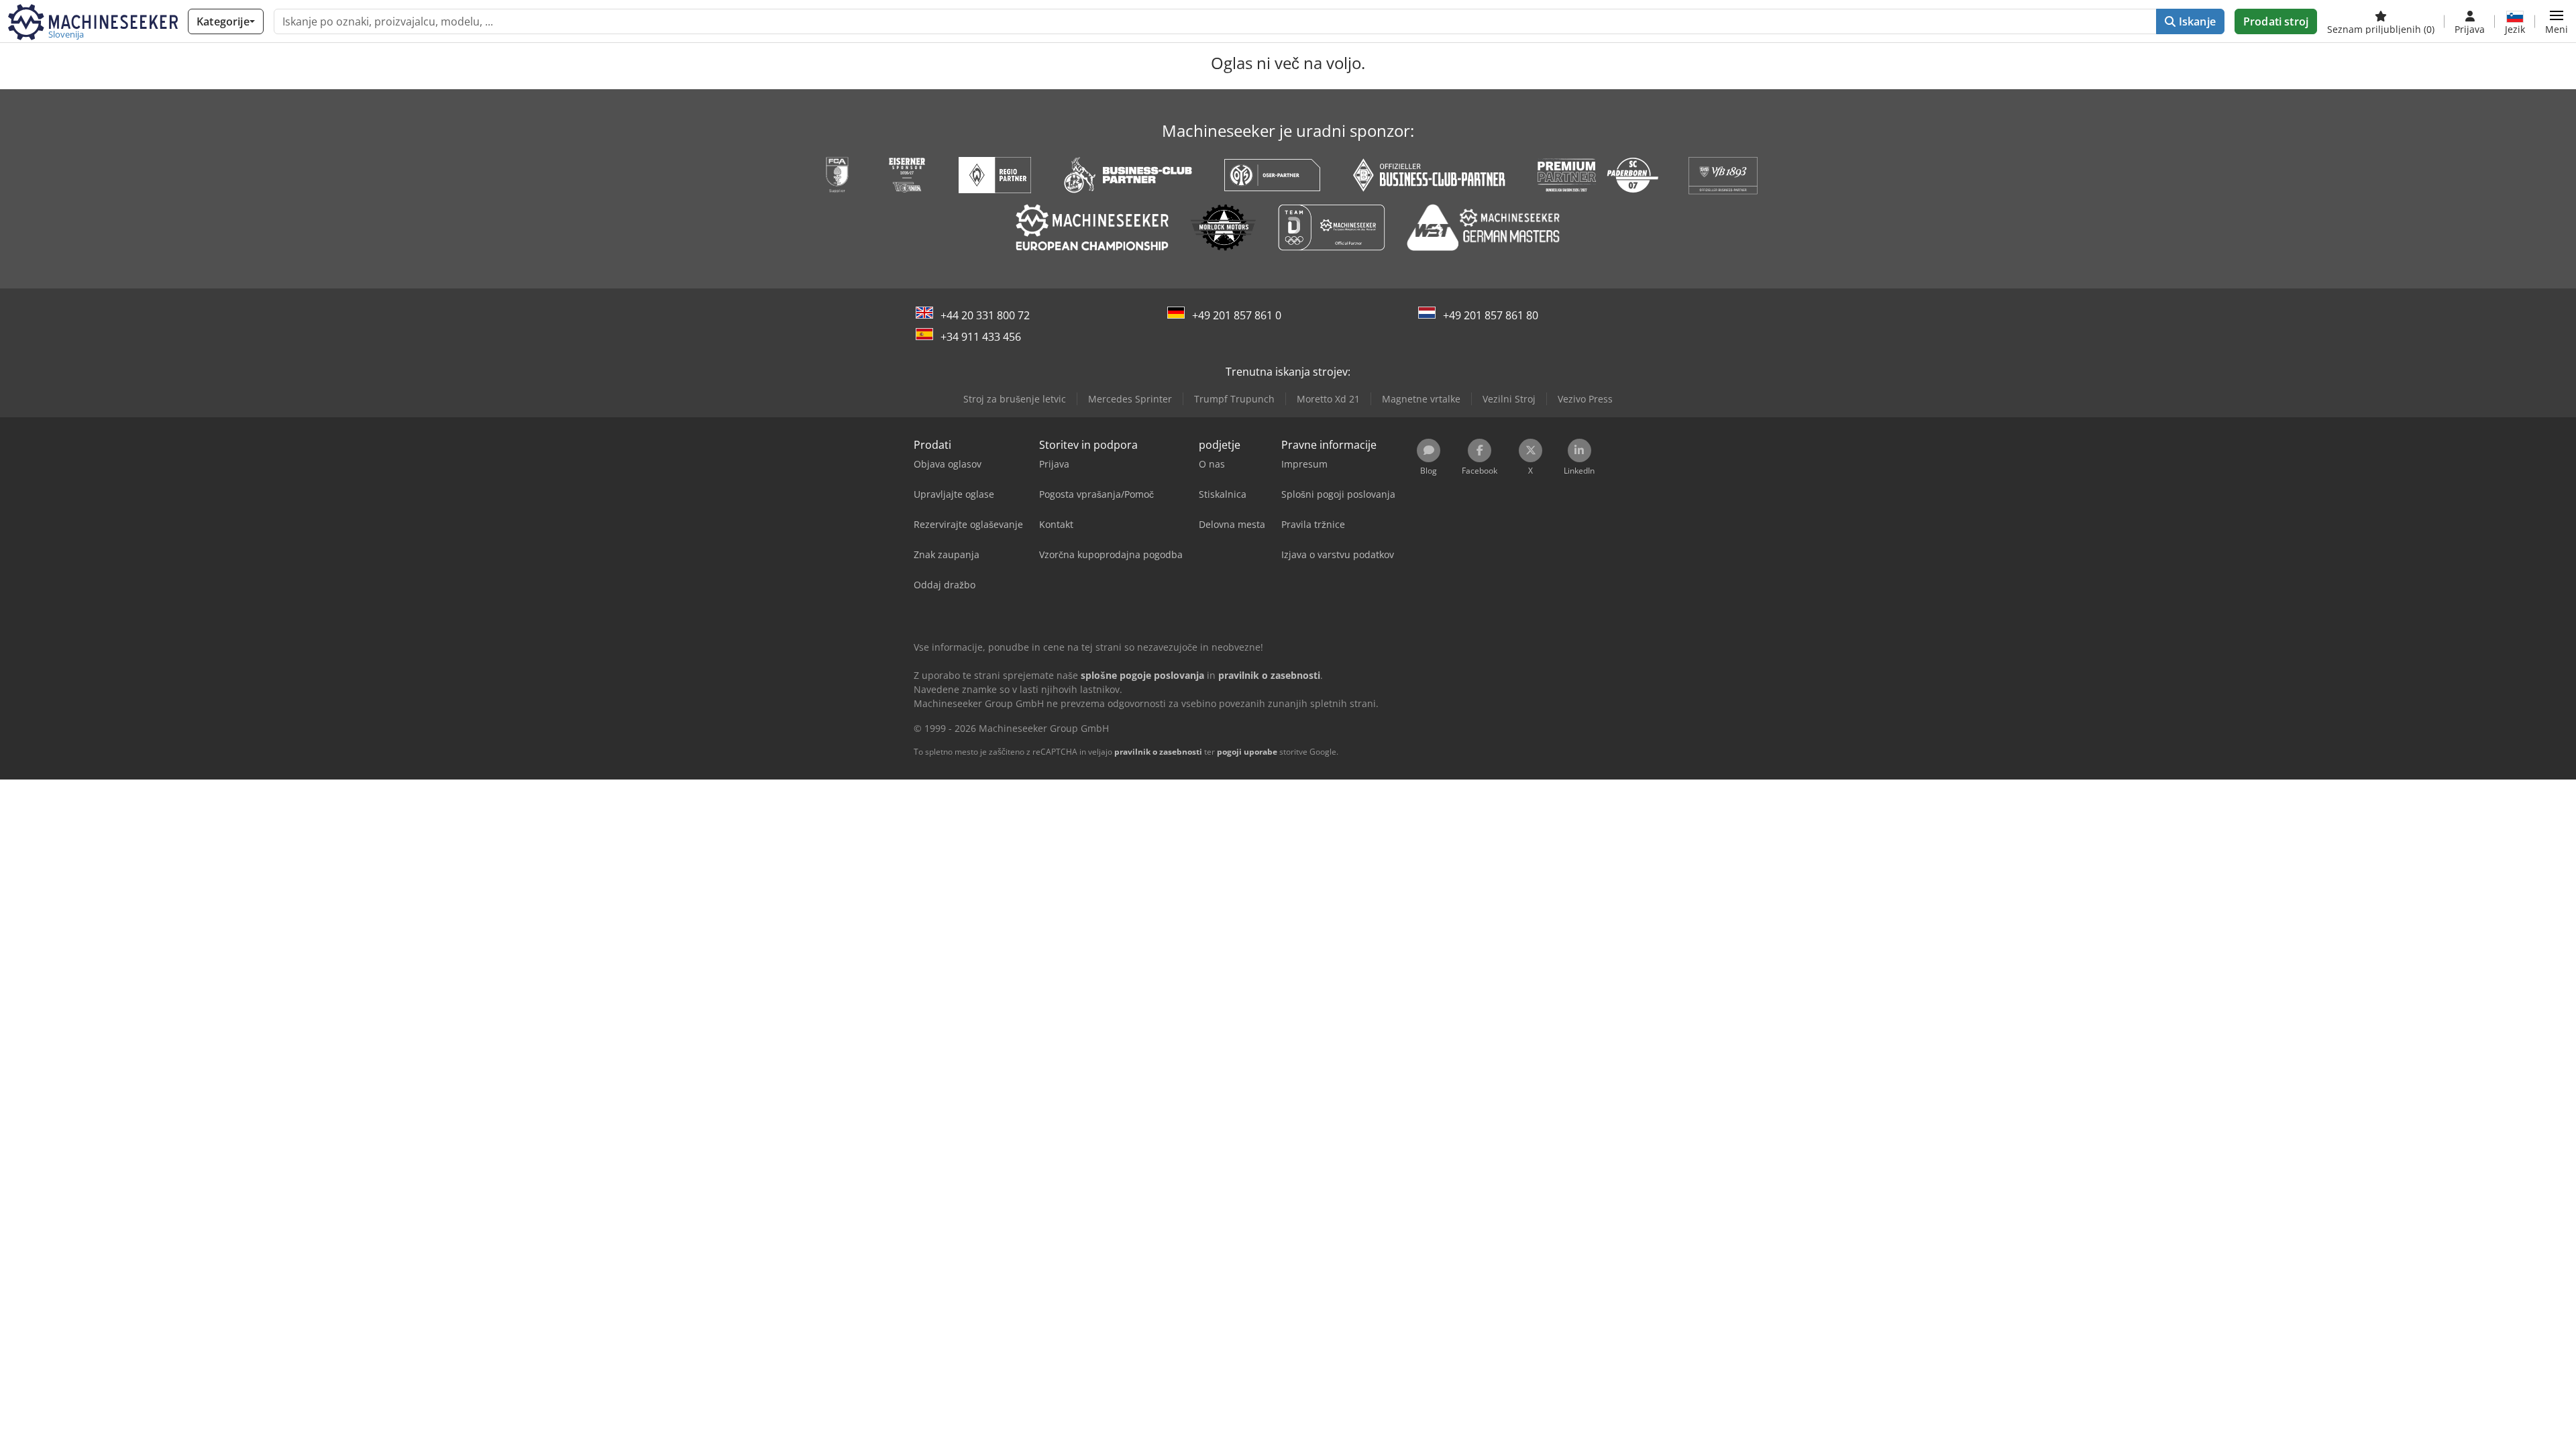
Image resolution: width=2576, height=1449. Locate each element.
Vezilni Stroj (1509, 399)
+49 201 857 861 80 (1491, 315)
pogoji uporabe (1247, 752)
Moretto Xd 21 (1328, 399)
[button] (2557, 21)
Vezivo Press (1585, 399)
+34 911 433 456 (981, 337)
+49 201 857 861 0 (1237, 315)
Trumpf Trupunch (1234, 399)
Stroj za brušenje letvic (1015, 399)
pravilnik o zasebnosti (1158, 752)
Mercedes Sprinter (1130, 399)
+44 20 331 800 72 (985, 315)
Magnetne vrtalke (1421, 399)
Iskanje (2196, 21)
